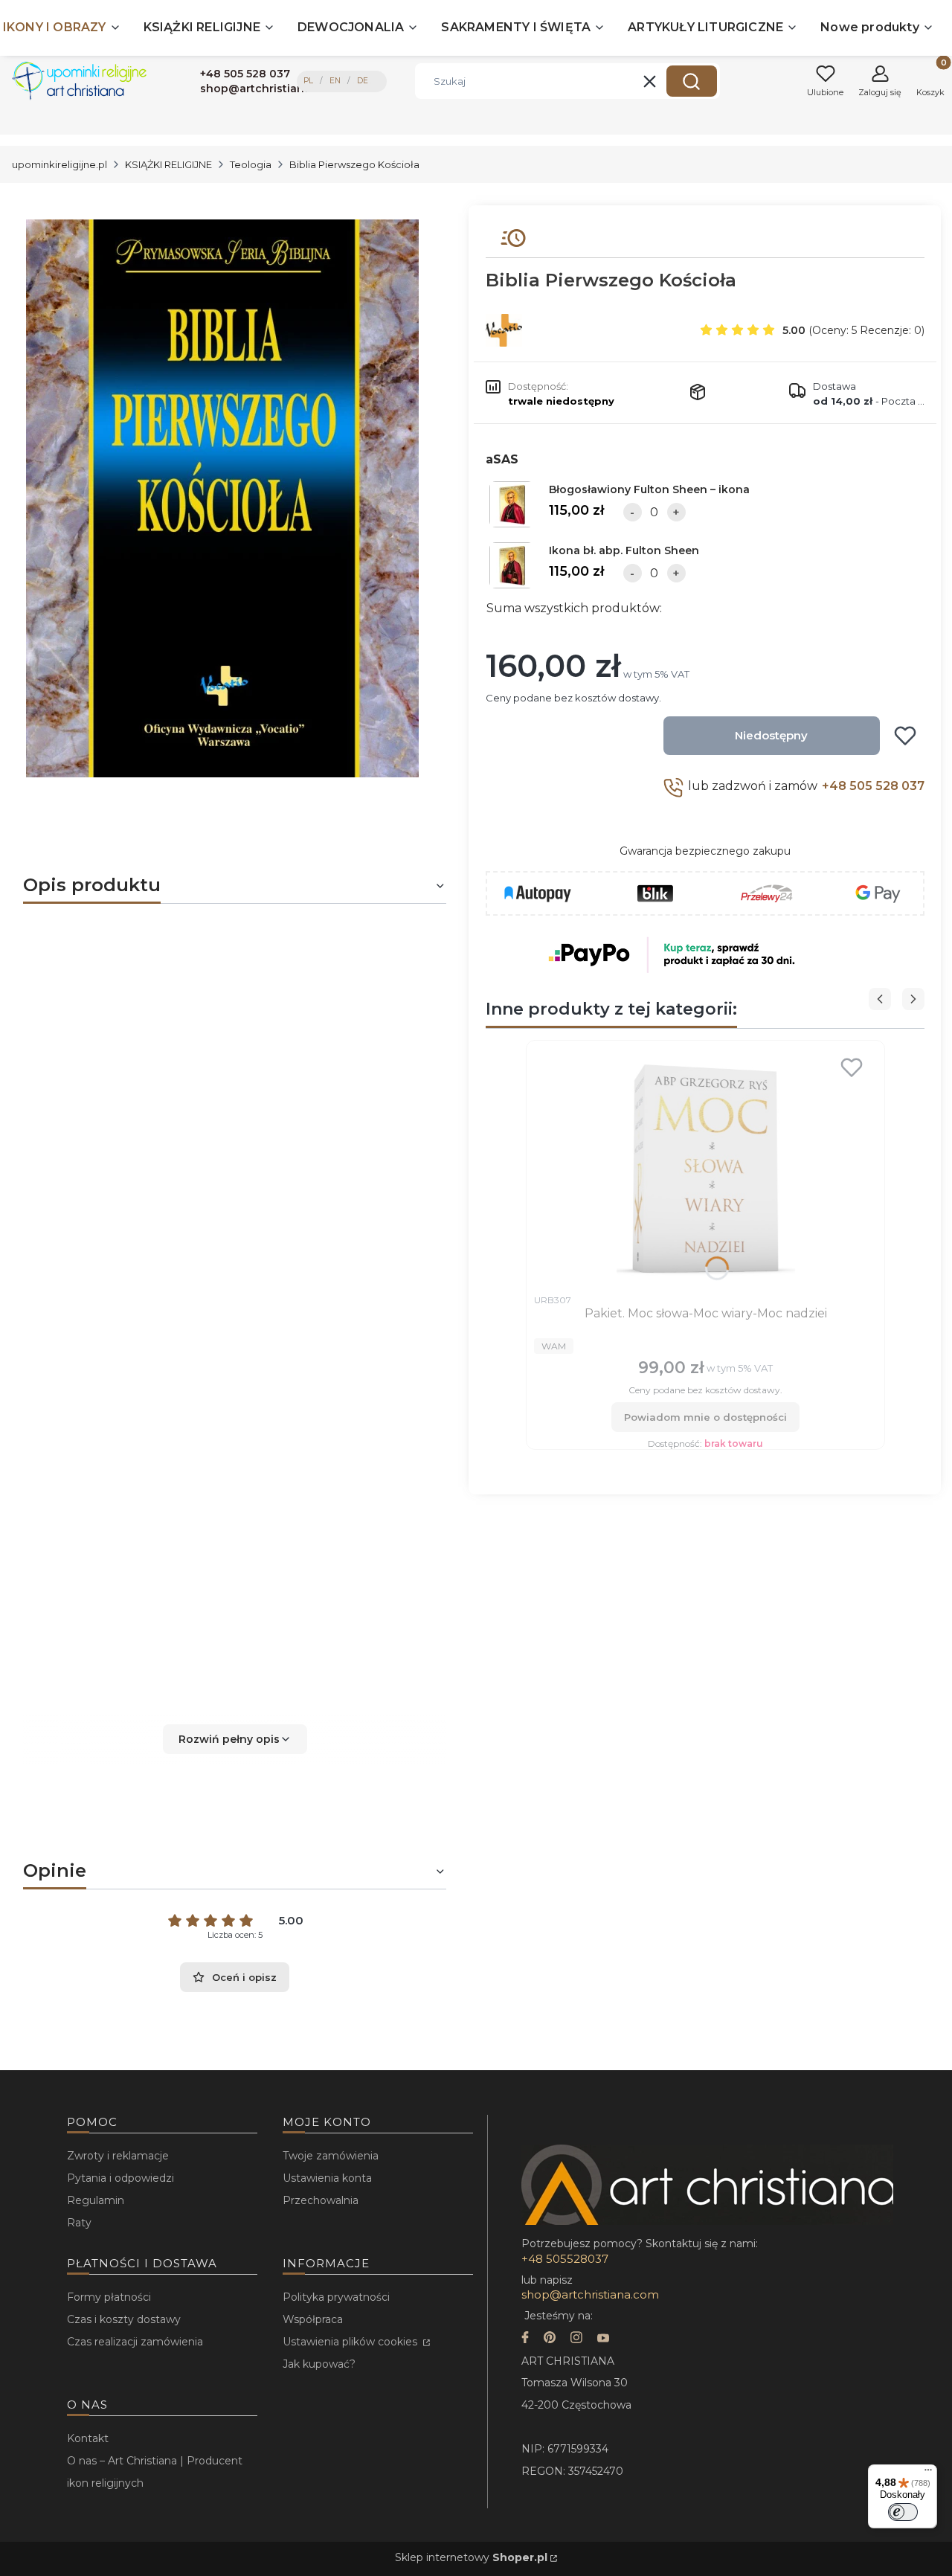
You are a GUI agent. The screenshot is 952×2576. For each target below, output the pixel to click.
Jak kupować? (319, 2364)
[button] (692, 81)
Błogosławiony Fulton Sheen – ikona (649, 489)
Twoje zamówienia (331, 2156)
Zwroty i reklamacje (118, 2156)
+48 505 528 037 (873, 786)
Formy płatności (109, 2297)
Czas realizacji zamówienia (135, 2342)
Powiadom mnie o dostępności (705, 1417)
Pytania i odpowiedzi (120, 2178)
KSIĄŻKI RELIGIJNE (168, 164)
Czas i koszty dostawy (124, 2319)
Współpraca (313, 2319)
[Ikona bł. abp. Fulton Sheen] (512, 565)
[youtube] (603, 2339)
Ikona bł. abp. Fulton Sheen (624, 550)
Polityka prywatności (336, 2297)
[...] (222, 498)
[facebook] (525, 2339)
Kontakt (88, 2438)
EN (335, 81)
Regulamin (96, 2200)
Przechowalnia (321, 2200)
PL (308, 81)
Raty (79, 2223)
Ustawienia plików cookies (351, 2342)
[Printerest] (550, 2339)
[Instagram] (576, 2339)
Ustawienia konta (327, 2178)
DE (363, 81)
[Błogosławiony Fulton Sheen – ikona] (512, 504)
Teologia (251, 164)
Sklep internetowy (471, 2557)
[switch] (903, 2512)
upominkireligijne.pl (59, 164)
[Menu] (928, 2473)
